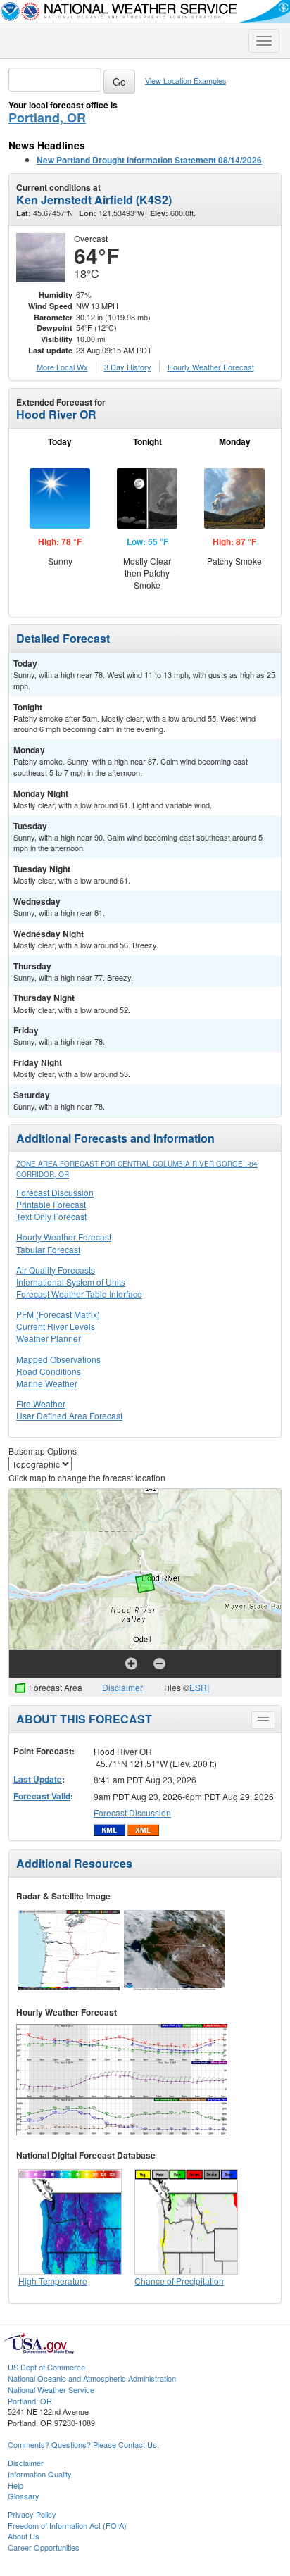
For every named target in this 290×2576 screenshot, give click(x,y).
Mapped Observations (58, 1359)
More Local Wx (62, 367)
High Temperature (53, 2281)
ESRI (199, 1687)
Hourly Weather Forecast (64, 1237)
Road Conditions (49, 1371)
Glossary (24, 2496)
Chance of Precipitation (179, 2281)
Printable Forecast (51, 1204)
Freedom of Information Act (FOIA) (67, 2525)
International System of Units (71, 1282)
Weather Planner (49, 1338)
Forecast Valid (42, 1796)
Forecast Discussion (55, 1192)
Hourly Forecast (211, 367)
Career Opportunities (44, 2547)
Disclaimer (122, 1687)
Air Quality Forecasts (56, 1270)
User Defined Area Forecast (69, 1415)
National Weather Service (51, 2389)
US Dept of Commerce (46, 2367)
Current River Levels (56, 1326)
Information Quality (40, 2474)
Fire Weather (41, 1403)
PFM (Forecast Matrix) (58, 1314)
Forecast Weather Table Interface (79, 1294)
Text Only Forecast (51, 1216)
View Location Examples (185, 81)
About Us (24, 2536)
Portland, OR (47, 118)
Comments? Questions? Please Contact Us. (83, 2444)
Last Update (38, 1779)
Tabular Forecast (48, 1249)
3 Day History (128, 367)
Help (15, 2485)
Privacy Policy (32, 2514)
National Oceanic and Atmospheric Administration (92, 2378)
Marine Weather (47, 1383)
